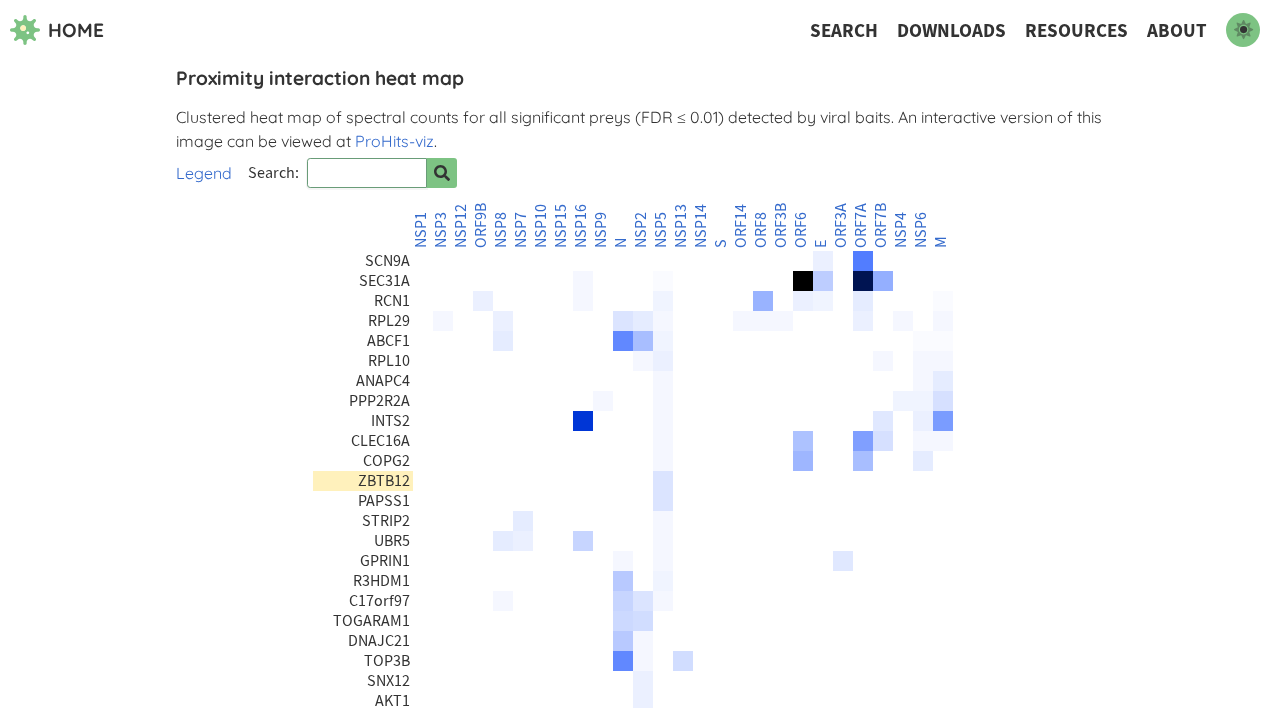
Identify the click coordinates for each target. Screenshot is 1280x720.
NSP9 (601, 230)
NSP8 (501, 230)
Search (844, 30)
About (1177, 30)
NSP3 (441, 230)
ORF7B (881, 225)
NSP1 (421, 230)
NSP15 (561, 226)
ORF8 (761, 230)
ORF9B (481, 225)
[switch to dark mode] (1243, 30)
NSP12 (461, 226)
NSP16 (581, 226)
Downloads (951, 30)
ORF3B (781, 225)
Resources (1076, 30)
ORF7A (861, 225)
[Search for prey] (442, 173)
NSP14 (701, 226)
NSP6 (921, 230)
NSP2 (641, 230)
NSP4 (901, 230)
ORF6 (801, 230)
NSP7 (521, 230)
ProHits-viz (394, 141)
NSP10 (541, 226)
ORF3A (841, 225)
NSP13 (681, 226)
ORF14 (741, 226)
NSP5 (661, 230)
